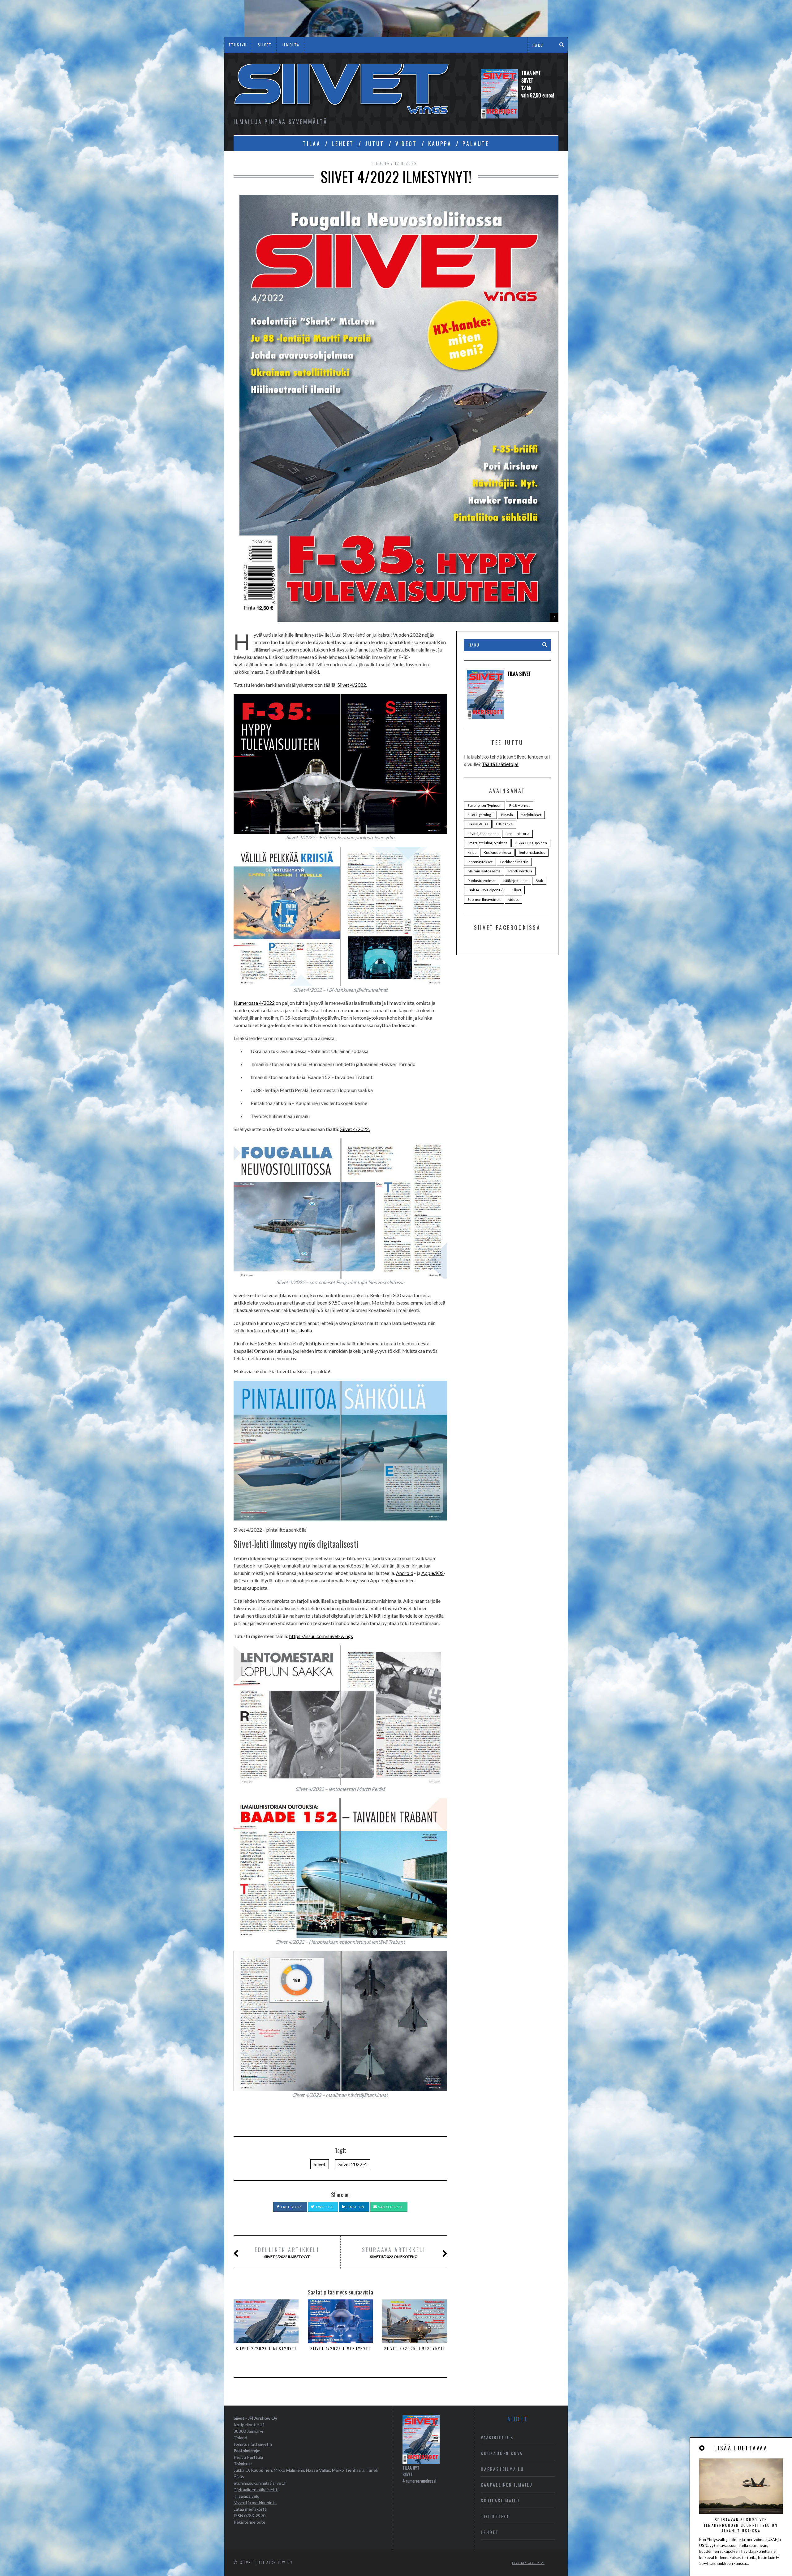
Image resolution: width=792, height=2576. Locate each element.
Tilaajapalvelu (247, 2496)
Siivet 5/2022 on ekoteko (394, 2252)
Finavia (507, 815)
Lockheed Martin (514, 862)
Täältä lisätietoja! (500, 764)
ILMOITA (291, 45)
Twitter (324, 2207)
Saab (539, 881)
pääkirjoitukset (516, 881)
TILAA (312, 144)
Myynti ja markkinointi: (255, 2503)
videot (514, 899)
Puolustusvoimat (482, 881)
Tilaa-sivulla (299, 1330)
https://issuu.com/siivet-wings (321, 1636)
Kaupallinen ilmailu (507, 2485)
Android (405, 1573)
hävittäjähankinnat (483, 834)
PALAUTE (476, 144)
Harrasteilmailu (502, 2469)
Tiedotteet (495, 2516)
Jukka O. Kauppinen (531, 843)
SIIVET (265, 45)
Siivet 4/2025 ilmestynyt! (415, 2348)
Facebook (291, 2207)
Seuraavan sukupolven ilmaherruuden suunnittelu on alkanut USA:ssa (741, 2525)
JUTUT (375, 144)
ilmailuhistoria (517, 834)
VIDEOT (406, 144)
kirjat (472, 852)
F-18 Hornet (519, 805)
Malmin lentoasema (484, 871)
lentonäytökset (480, 862)
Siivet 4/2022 (352, 685)
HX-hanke (504, 824)
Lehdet (490, 2532)
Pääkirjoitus (497, 2437)
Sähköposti (390, 2207)
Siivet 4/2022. (355, 1129)
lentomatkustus (532, 852)
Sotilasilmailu (500, 2500)
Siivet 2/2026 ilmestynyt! (266, 2348)
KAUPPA (440, 144)
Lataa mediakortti (250, 2509)
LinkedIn (355, 2207)
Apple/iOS (433, 1573)
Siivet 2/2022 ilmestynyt (287, 2252)
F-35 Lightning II (480, 815)
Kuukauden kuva (497, 852)
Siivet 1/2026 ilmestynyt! (340, 2348)
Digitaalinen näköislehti (256, 2490)
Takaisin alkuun (527, 2563)
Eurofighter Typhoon (484, 805)
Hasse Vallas (478, 824)
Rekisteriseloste (250, 2522)
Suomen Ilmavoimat (484, 899)
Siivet (320, 2164)
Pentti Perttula (520, 871)
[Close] (702, 2448)
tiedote (381, 163)
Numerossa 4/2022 (254, 1003)
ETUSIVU (238, 45)
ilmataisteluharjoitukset (487, 843)
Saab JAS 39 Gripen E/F (486, 890)
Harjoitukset (531, 815)
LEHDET (343, 144)
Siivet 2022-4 (353, 2164)
